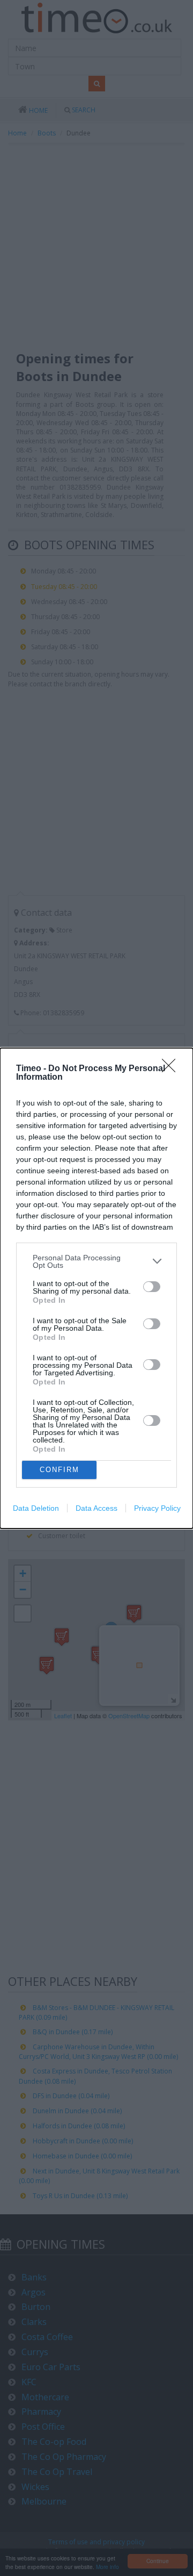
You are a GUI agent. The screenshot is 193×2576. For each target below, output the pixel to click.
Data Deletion (36, 1508)
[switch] (152, 1287)
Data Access (96, 1508)
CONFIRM (60, 1470)
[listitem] (96, 1261)
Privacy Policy (157, 1508)
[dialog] (96, 1288)
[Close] (172, 1069)
